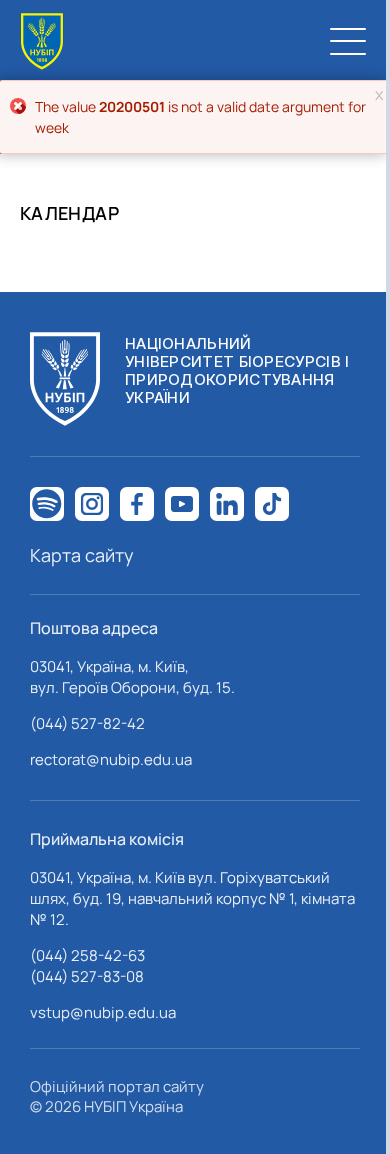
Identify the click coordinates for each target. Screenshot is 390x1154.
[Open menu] (348, 41)
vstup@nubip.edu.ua (103, 1012)
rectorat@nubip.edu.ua (111, 759)
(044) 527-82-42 (87, 723)
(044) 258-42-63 (87, 955)
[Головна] (42, 41)
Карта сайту (82, 555)
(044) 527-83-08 (87, 976)
